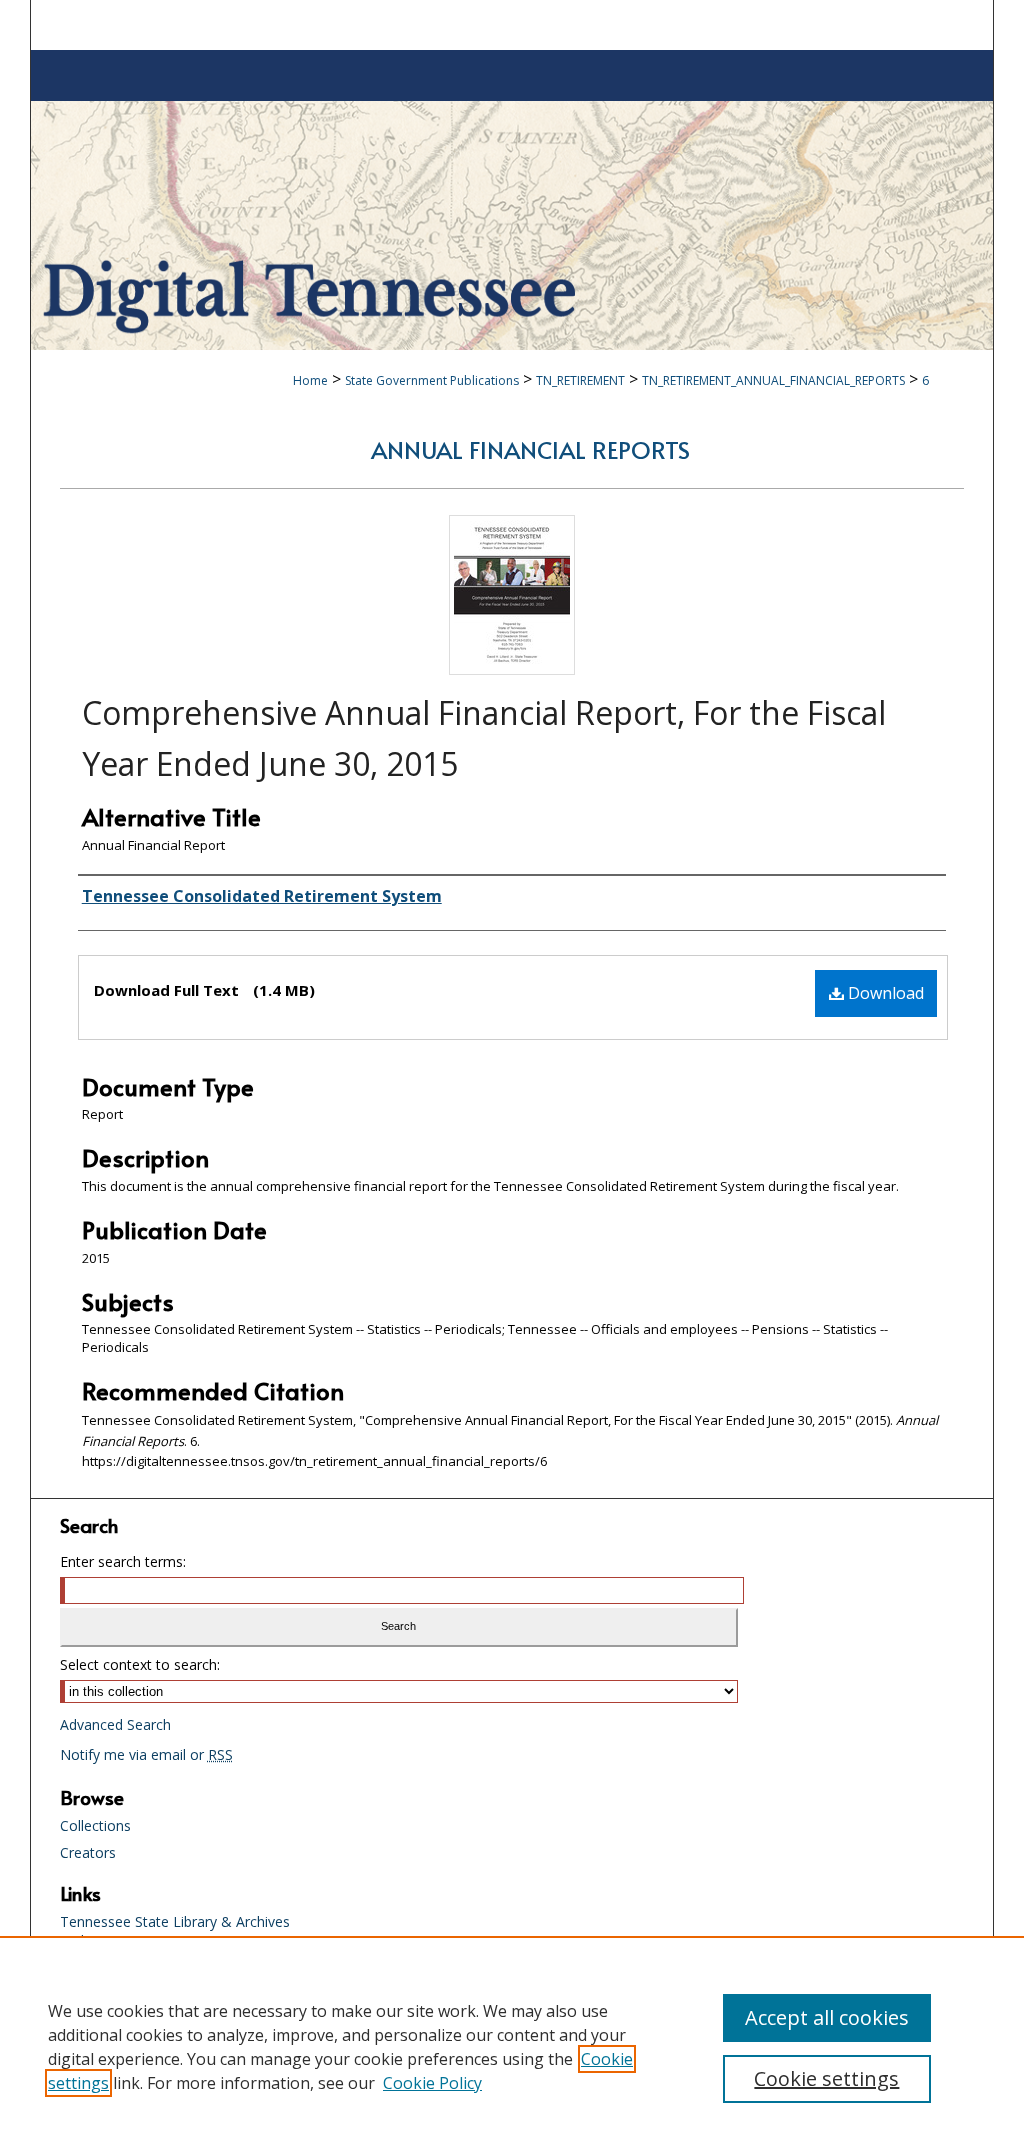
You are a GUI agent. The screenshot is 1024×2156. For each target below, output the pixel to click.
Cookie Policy (432, 2083)
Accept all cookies (827, 2017)
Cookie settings (826, 2078)
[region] (512, 2046)
